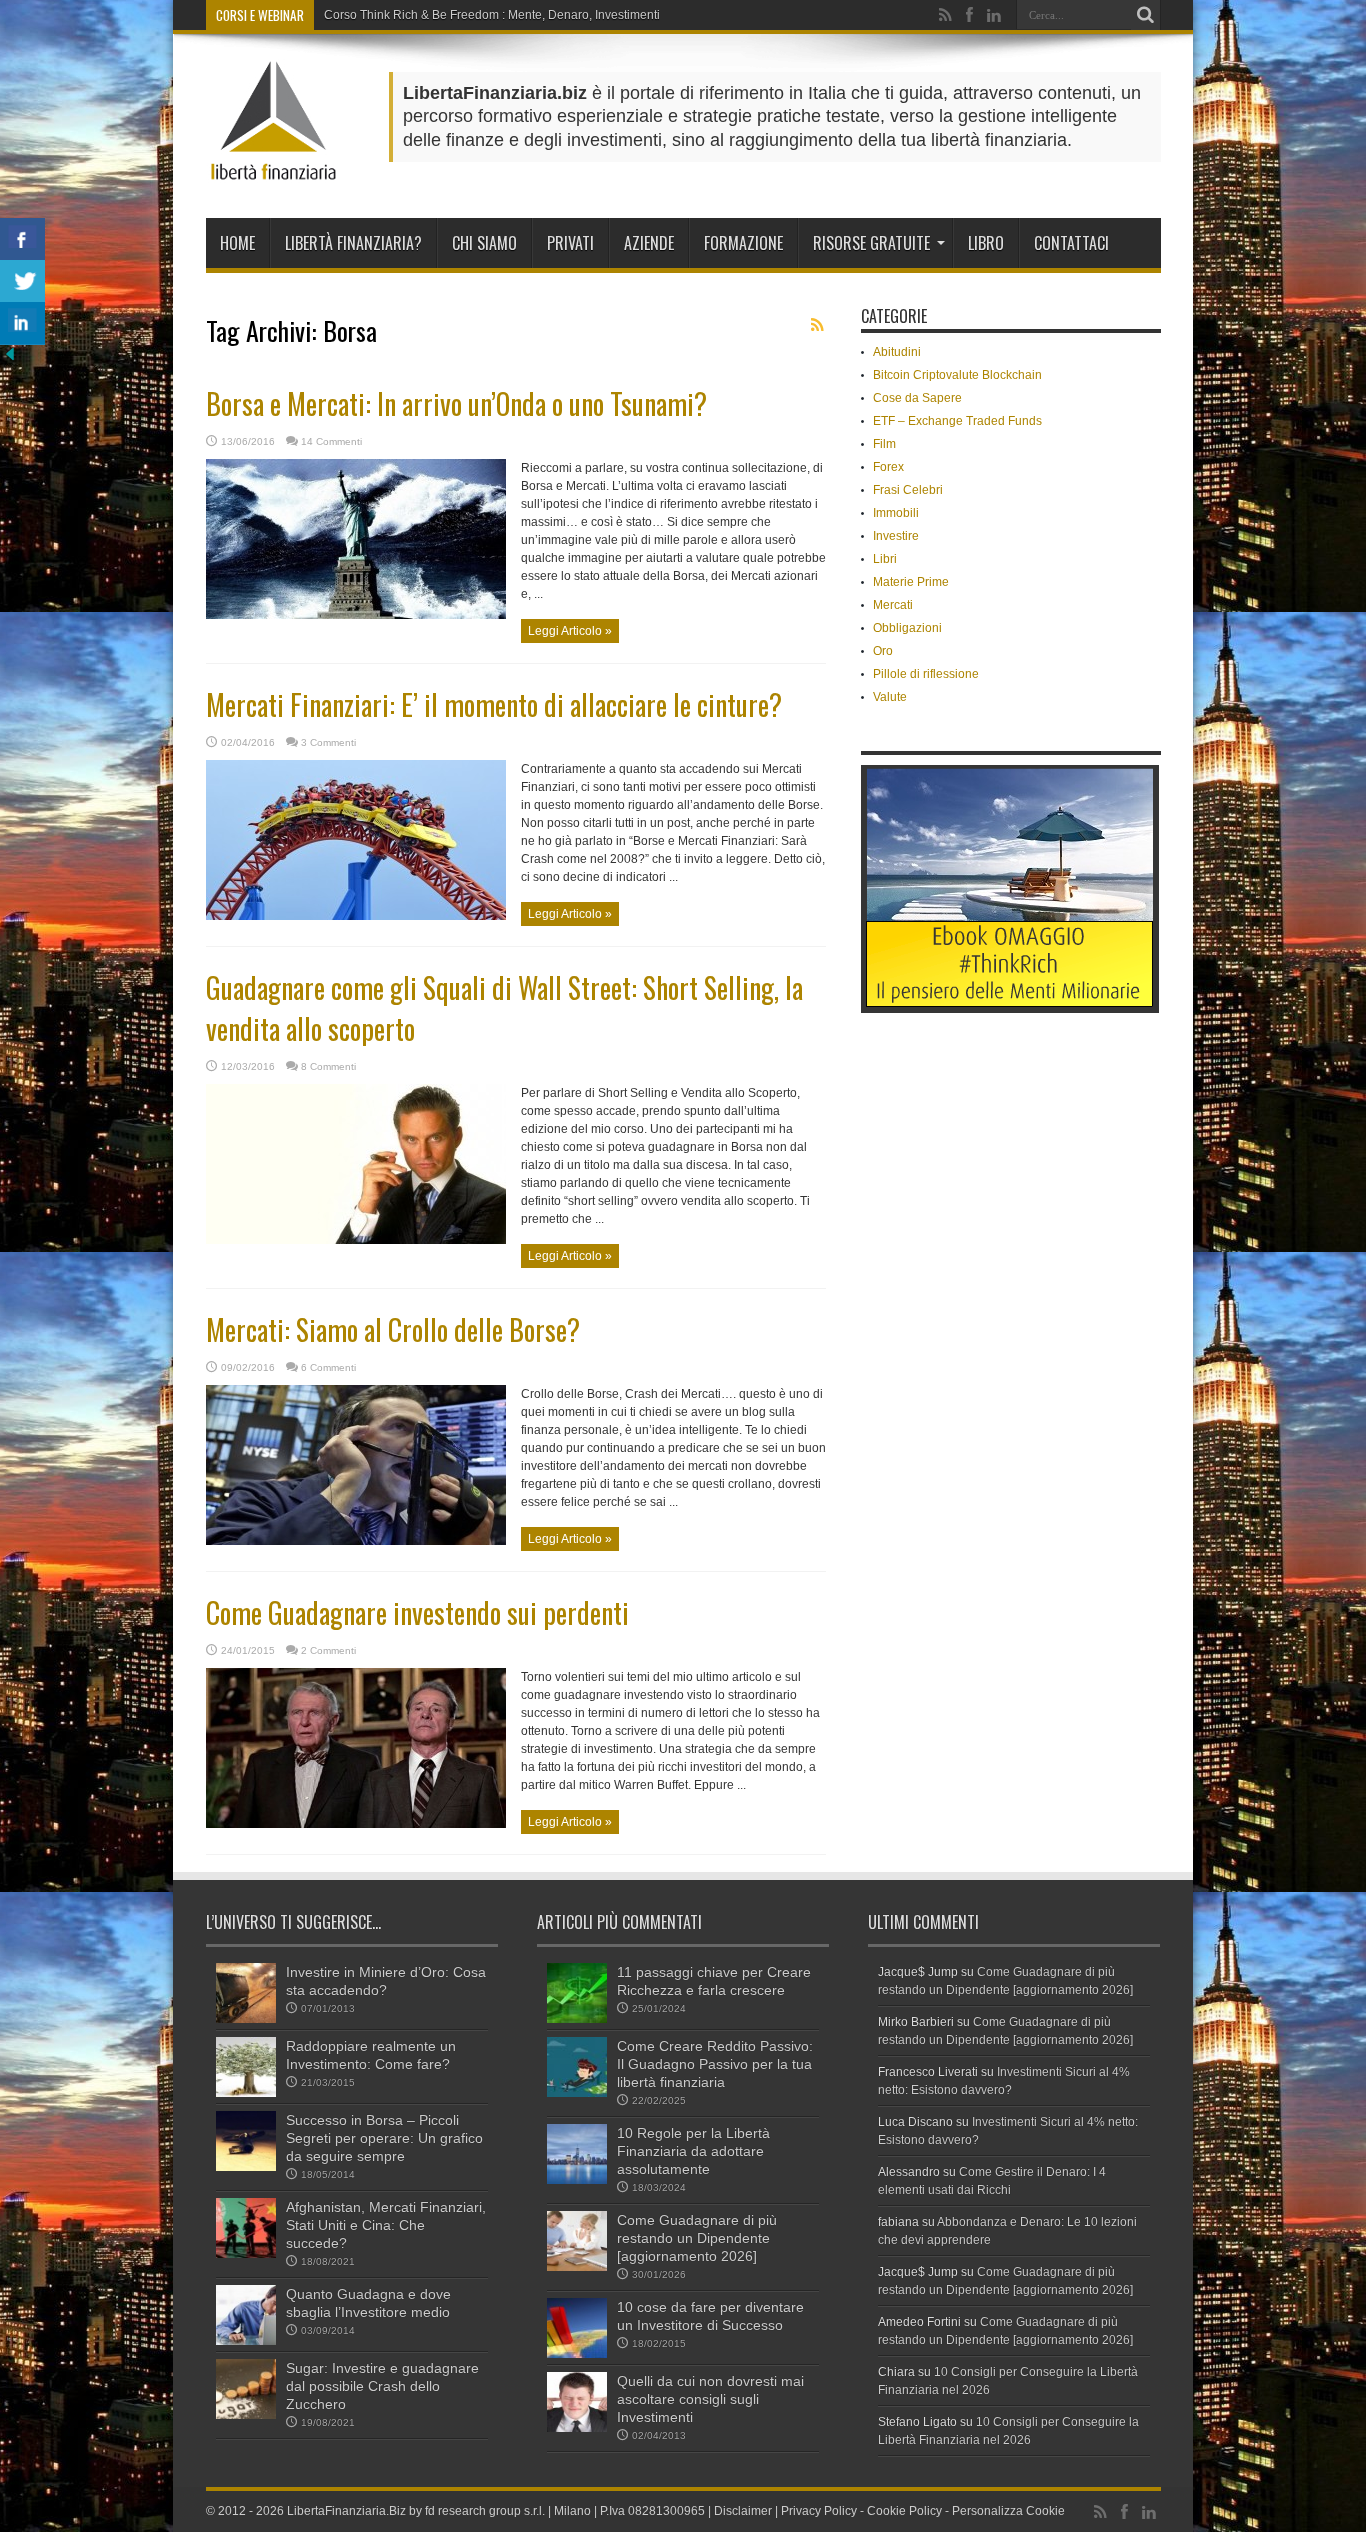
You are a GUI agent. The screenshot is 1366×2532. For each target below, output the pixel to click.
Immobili (896, 513)
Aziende (649, 243)
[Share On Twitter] (22, 281)
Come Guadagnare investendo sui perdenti (417, 1612)
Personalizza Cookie (1008, 2511)
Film (884, 444)
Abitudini (897, 352)
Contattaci (1071, 243)
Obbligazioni (907, 628)
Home (237, 243)
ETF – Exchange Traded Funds (957, 421)
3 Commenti (328, 742)
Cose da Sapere (917, 398)
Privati (570, 243)
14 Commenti (331, 441)
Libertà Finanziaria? (353, 243)
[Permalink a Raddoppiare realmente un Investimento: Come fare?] (246, 2093)
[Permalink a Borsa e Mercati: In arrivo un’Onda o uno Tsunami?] (356, 615)
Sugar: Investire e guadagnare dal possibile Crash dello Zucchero (382, 2386)
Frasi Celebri (908, 490)
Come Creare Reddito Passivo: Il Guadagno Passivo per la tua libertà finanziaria (715, 2064)
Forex (888, 467)
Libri (885, 559)
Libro (986, 243)
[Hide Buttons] (10, 360)
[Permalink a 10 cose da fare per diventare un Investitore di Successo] (577, 2354)
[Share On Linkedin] (22, 323)
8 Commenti (328, 1066)
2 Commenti (328, 1650)
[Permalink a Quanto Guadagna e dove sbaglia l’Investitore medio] (246, 2341)
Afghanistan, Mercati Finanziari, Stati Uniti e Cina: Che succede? (386, 2225)
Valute (890, 697)
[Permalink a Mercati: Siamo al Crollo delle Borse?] (356, 1541)
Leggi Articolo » (570, 631)
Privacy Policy (819, 2511)
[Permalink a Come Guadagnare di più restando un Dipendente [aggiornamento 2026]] (577, 2267)
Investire (896, 536)
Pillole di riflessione (926, 674)
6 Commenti (328, 1367)
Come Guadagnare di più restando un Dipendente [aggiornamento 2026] (697, 2238)
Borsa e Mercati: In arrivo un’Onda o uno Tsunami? (456, 403)
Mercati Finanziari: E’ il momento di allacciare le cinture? (494, 704)
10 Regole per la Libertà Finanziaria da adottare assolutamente (693, 2151)
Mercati (893, 605)
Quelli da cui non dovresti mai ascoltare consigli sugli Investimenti (710, 2399)
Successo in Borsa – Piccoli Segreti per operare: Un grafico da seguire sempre (384, 2138)
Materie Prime (911, 582)
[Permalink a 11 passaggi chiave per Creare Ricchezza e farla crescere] (577, 2019)
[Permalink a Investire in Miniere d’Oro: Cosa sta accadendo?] (246, 2019)
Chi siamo (484, 243)
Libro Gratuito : (364, 15)
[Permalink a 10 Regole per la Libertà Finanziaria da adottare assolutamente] (577, 2180)
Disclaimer (743, 2511)
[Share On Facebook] (22, 239)
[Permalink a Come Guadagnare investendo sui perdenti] (356, 1824)
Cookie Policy (904, 2511)
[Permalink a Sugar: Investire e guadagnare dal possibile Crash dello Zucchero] (246, 2415)
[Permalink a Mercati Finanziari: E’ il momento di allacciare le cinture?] (356, 916)
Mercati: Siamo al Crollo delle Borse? (393, 1329)
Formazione (743, 243)
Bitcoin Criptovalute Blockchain (957, 375)
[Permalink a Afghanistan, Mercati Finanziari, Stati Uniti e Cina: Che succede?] (246, 2254)
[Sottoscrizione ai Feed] (818, 325)
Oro (883, 651)
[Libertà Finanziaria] (273, 168)
